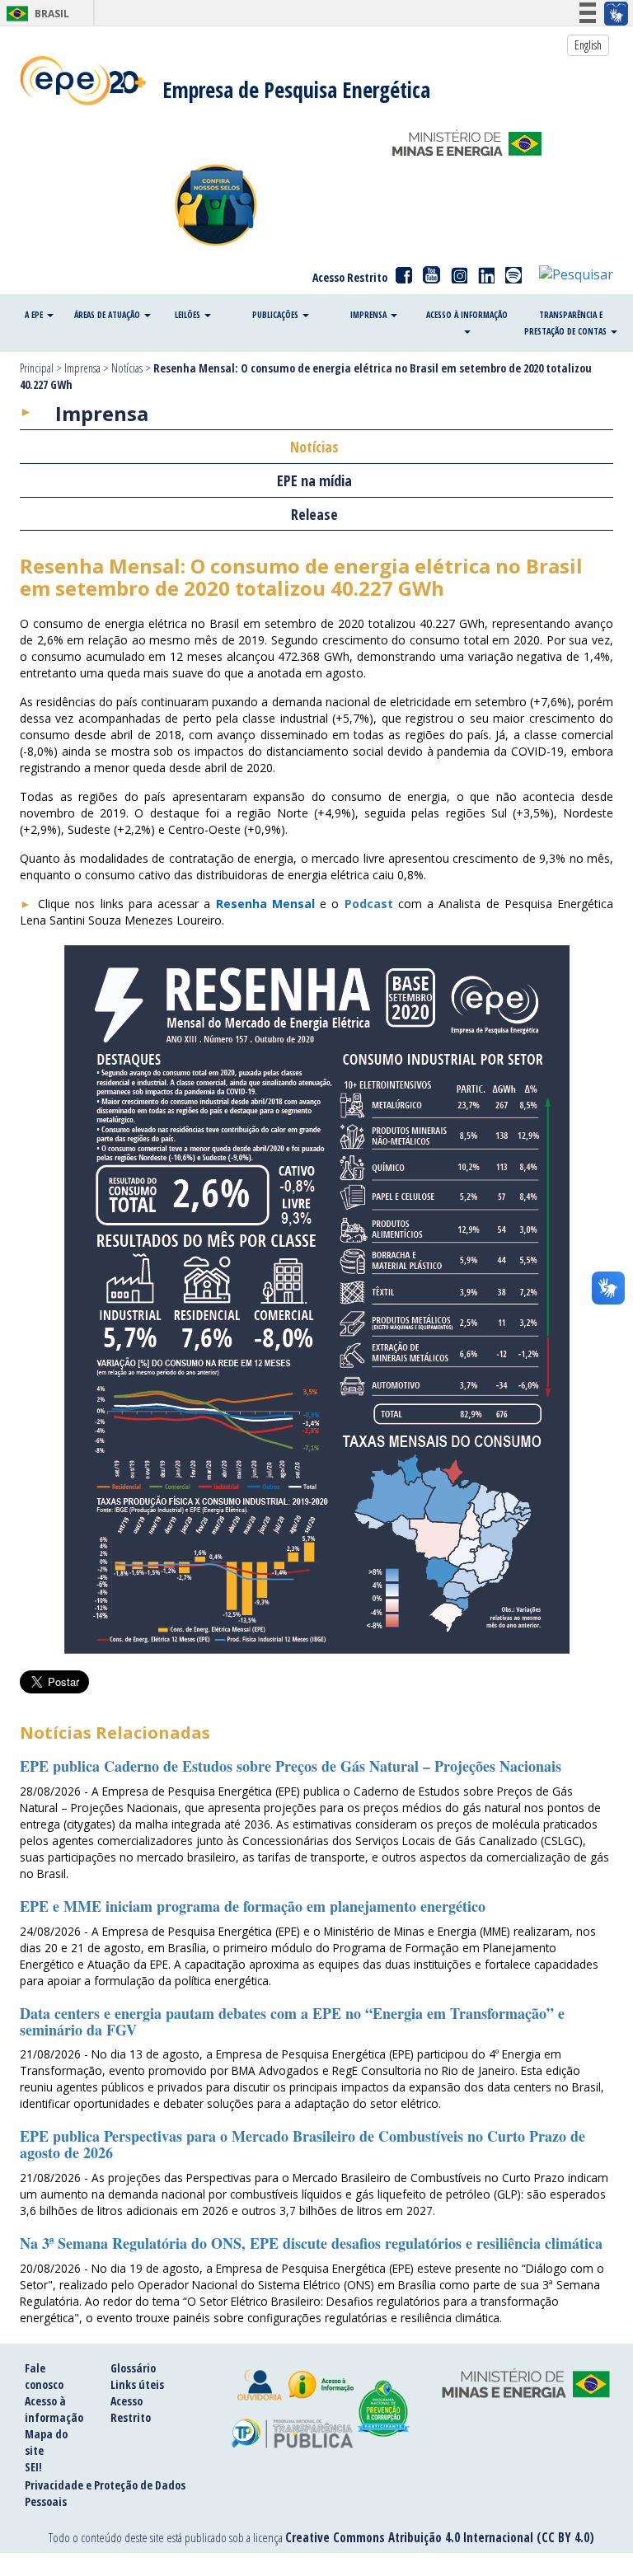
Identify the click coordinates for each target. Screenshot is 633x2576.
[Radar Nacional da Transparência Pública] (293, 2434)
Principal (37, 368)
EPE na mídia (314, 480)
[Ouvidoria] (260, 2385)
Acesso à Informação (467, 315)
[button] (576, 274)
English (588, 45)
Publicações (277, 315)
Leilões (189, 315)
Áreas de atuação (108, 315)
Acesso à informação (54, 2409)
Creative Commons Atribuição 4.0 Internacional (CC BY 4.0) (440, 2537)
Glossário (133, 2368)
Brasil (35, 14)
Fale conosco (44, 2376)
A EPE (35, 315)
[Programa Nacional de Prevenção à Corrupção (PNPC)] (384, 2409)
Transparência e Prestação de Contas (567, 323)
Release (314, 514)
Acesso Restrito (350, 277)
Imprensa (370, 315)
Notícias (127, 368)
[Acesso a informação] (321, 2385)
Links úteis (137, 2384)
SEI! (33, 2467)
